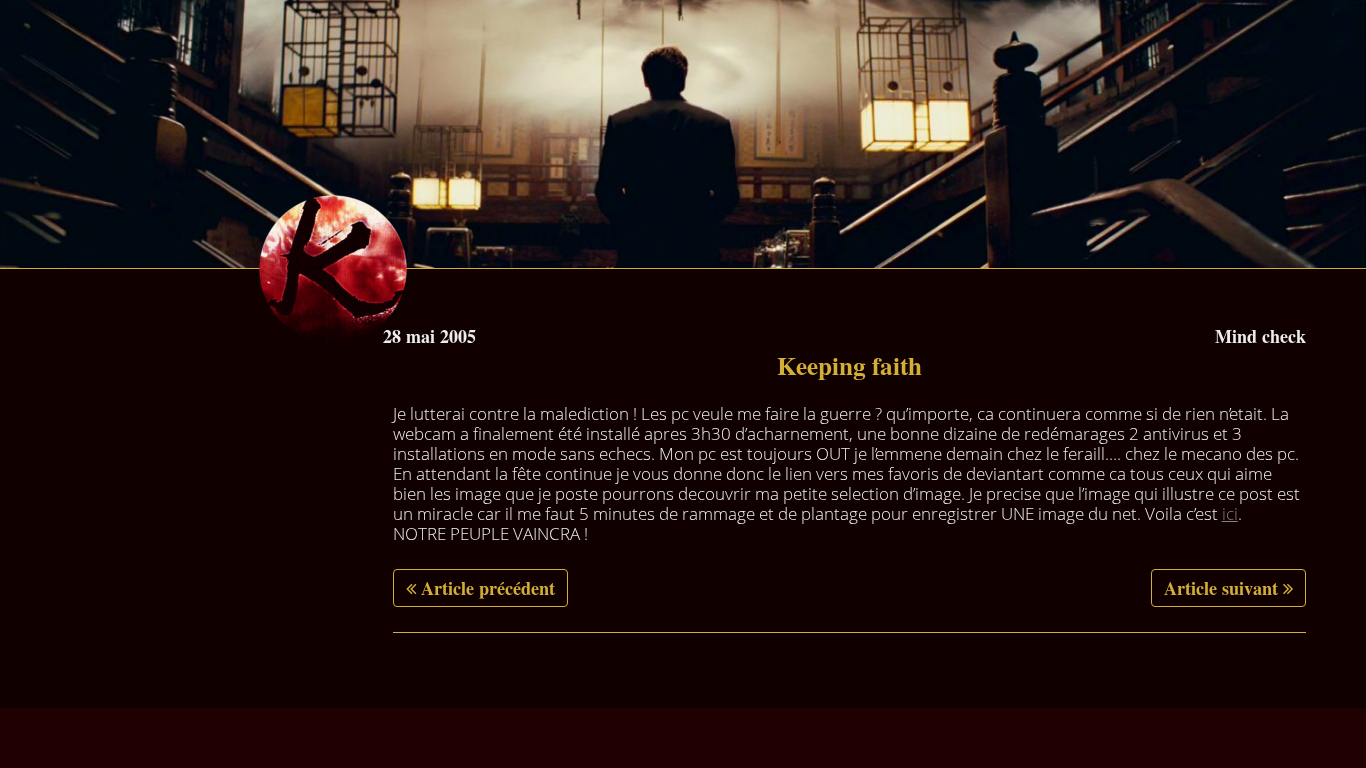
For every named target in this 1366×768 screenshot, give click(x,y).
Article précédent (488, 588)
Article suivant (1221, 588)
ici (1230, 513)
